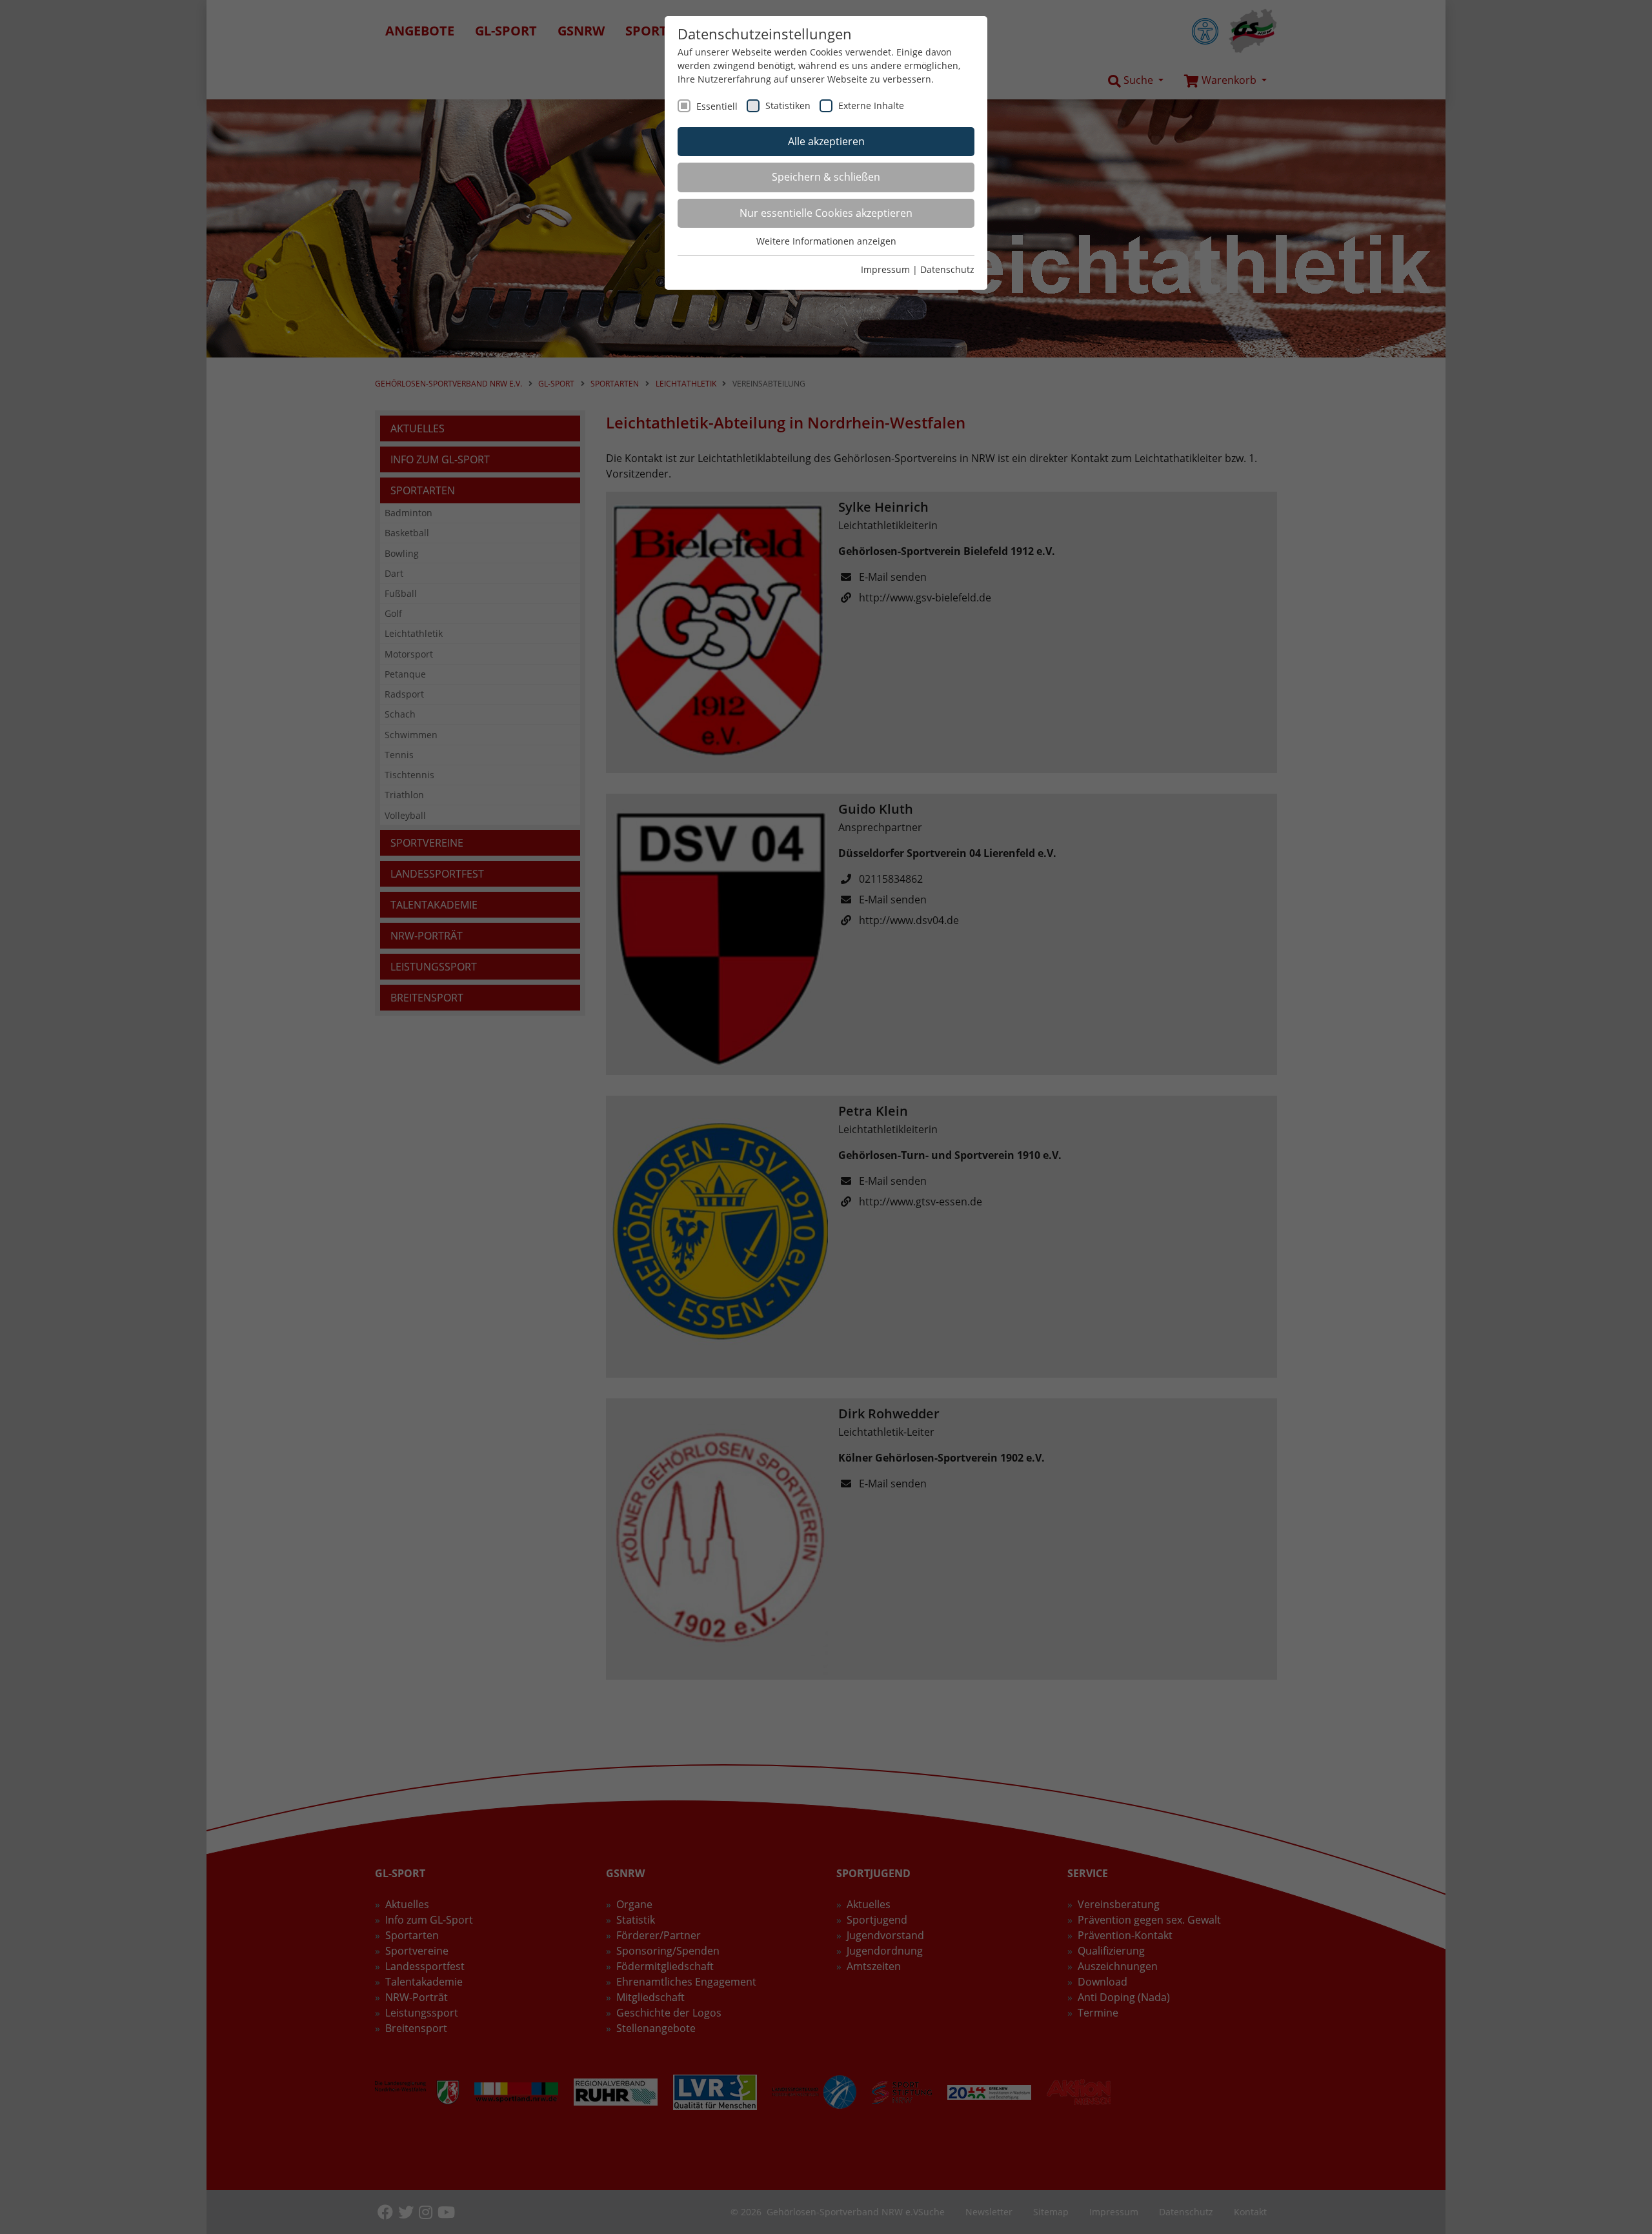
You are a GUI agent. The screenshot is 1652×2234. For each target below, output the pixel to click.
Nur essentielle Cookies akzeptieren (826, 213)
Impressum (885, 269)
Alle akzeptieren (826, 141)
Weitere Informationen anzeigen (826, 241)
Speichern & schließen (826, 177)
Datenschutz (947, 269)
